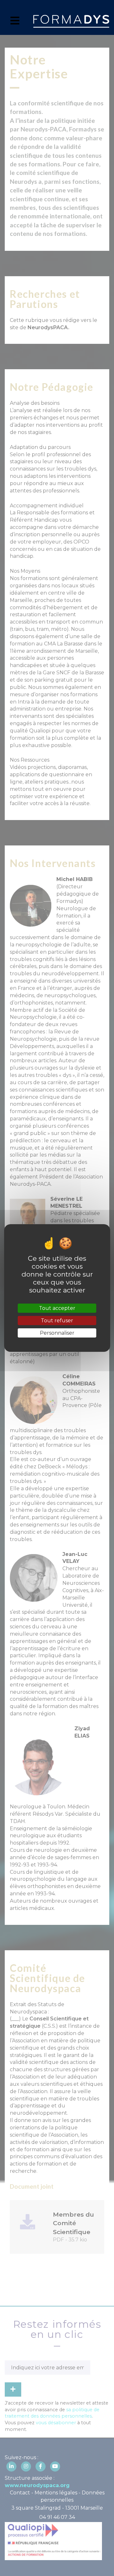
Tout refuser (57, 1321)
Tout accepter (57, 1308)
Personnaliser (57, 1333)
